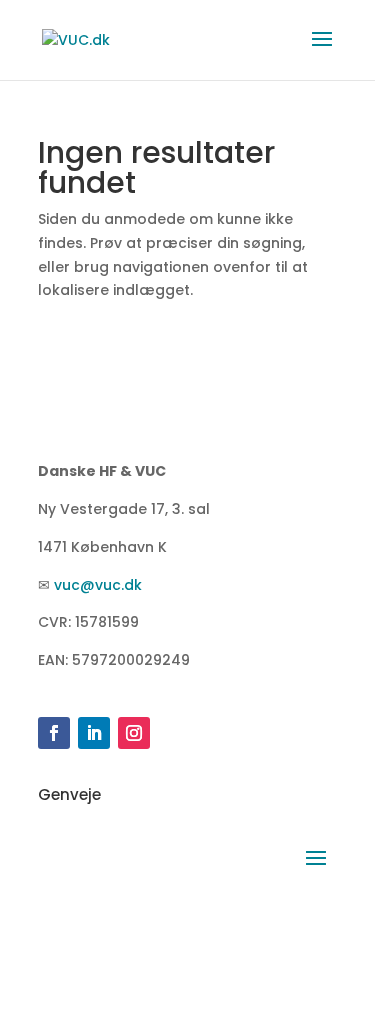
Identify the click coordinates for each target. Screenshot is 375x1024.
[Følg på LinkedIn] (94, 733)
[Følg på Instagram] (134, 733)
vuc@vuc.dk (98, 585)
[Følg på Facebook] (54, 733)
